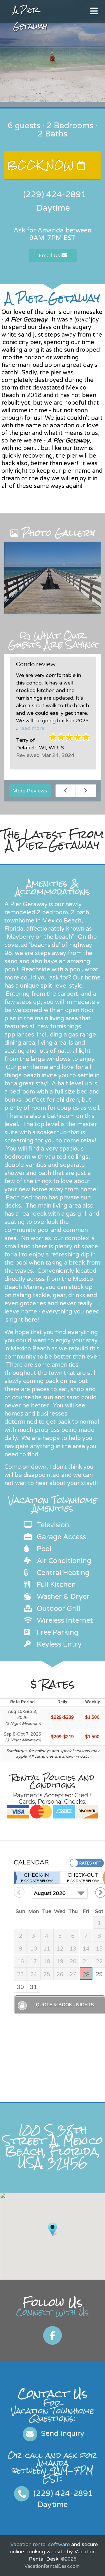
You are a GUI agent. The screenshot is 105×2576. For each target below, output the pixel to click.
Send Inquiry (62, 2433)
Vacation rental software (40, 2544)
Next (86, 791)
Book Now (42, 165)
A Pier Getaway (30, 18)
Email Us (50, 255)
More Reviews (30, 791)
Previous (66, 791)
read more (32, 728)
